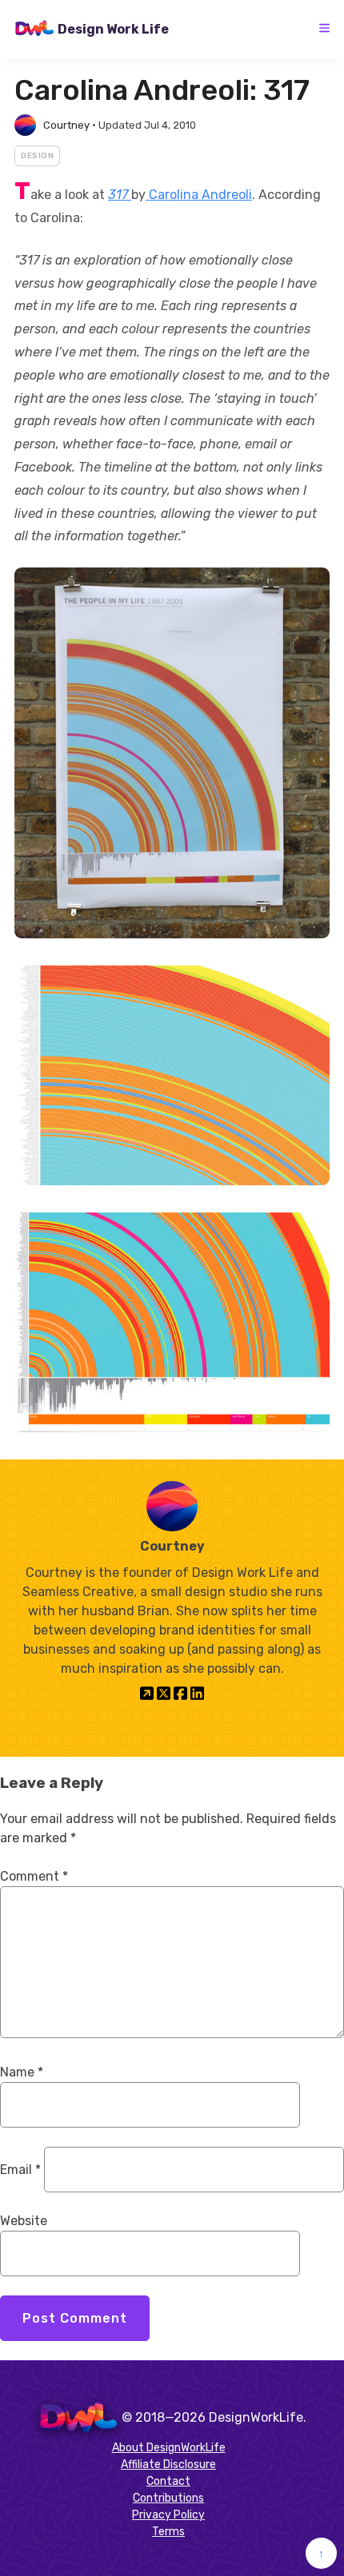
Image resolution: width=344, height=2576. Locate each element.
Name (22, 2072)
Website (24, 2221)
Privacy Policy (168, 2515)
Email (20, 2170)
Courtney (66, 125)
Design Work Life (113, 29)
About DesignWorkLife (169, 2448)
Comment (34, 1876)
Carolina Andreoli (199, 195)
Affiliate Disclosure (168, 2465)
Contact (168, 2481)
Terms (168, 2532)
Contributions (168, 2498)
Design (37, 156)
